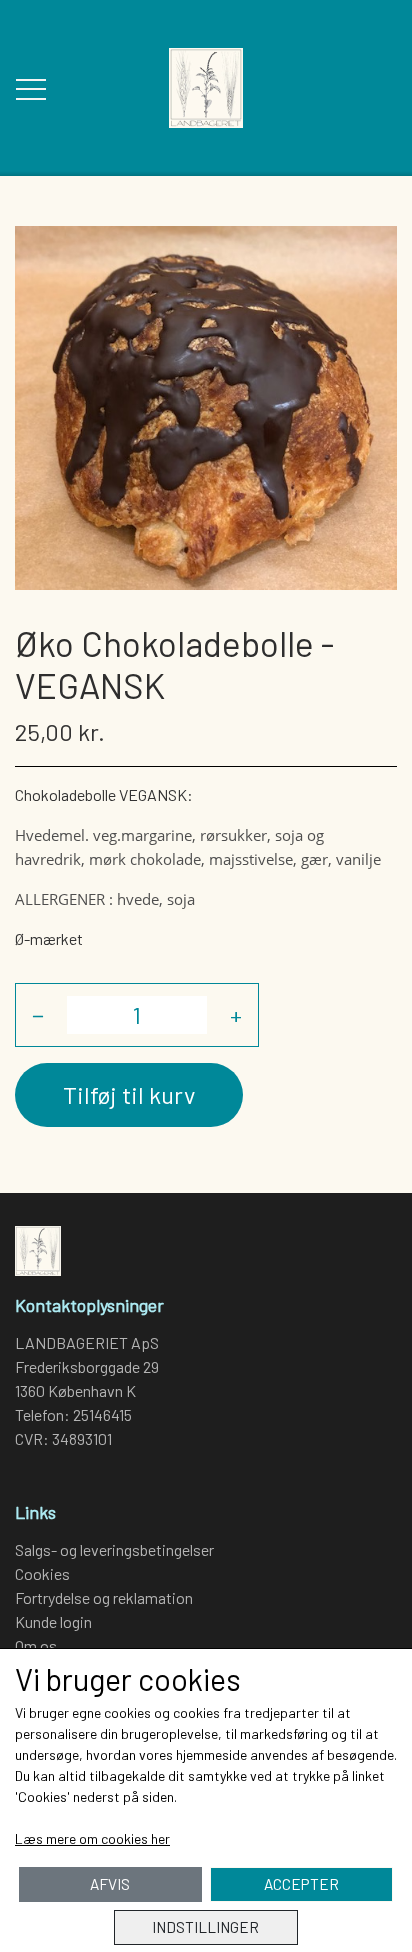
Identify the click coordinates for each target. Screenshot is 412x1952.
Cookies (42, 1573)
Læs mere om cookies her (92, 1838)
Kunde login (53, 1621)
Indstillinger (205, 1927)
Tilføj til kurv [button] (129, 1094)
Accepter (301, 1884)
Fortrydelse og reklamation (104, 1597)
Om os (36, 1645)
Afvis (110, 1884)
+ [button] (236, 1014)
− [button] (38, 1014)
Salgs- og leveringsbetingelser (114, 1549)
